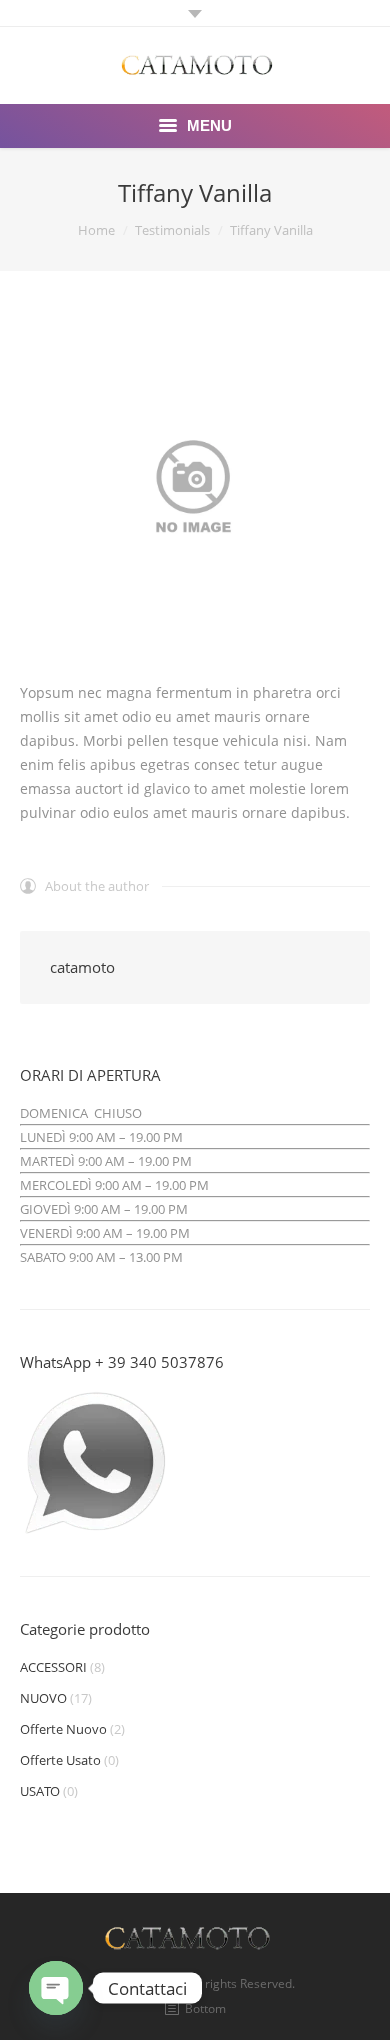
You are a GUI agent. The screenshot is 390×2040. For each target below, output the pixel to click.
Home (96, 230)
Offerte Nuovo (63, 1729)
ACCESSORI (53, 1667)
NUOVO (43, 1698)
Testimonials (172, 230)
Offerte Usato (60, 1760)
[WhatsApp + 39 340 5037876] (95, 1534)
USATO (40, 1791)
